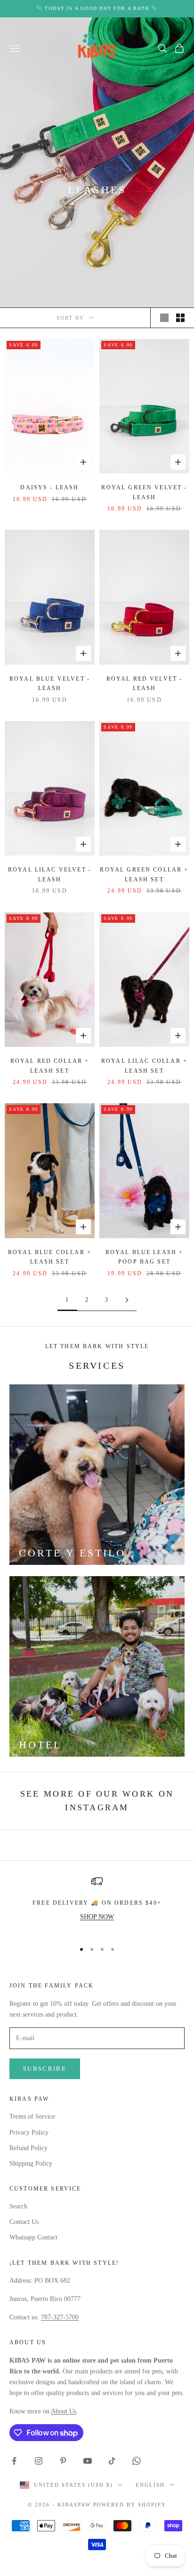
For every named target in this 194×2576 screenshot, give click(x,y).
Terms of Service (32, 2117)
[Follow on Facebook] (14, 2461)
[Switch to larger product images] (164, 318)
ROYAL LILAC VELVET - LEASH (50, 874)
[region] (97, 1905)
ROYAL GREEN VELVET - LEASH (144, 492)
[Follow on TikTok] (112, 2461)
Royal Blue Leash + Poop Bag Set (145, 1257)
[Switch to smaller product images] (180, 318)
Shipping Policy (31, 2164)
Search (18, 2206)
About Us (64, 2411)
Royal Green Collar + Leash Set (144, 874)
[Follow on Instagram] (39, 2461)
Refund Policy (28, 2148)
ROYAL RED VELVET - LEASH (145, 683)
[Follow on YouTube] (88, 2461)
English (150, 2485)
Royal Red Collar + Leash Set (50, 1066)
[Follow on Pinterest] (63, 2461)
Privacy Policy (29, 2132)
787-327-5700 (60, 2317)
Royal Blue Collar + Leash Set (50, 1257)
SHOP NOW (97, 1917)
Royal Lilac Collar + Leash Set (144, 1066)
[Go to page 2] (127, 1300)
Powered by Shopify (130, 2505)
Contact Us (24, 2222)
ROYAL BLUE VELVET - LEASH (50, 683)
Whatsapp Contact (33, 2237)
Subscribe (45, 2069)
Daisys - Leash (49, 487)
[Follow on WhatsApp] (137, 2461)
